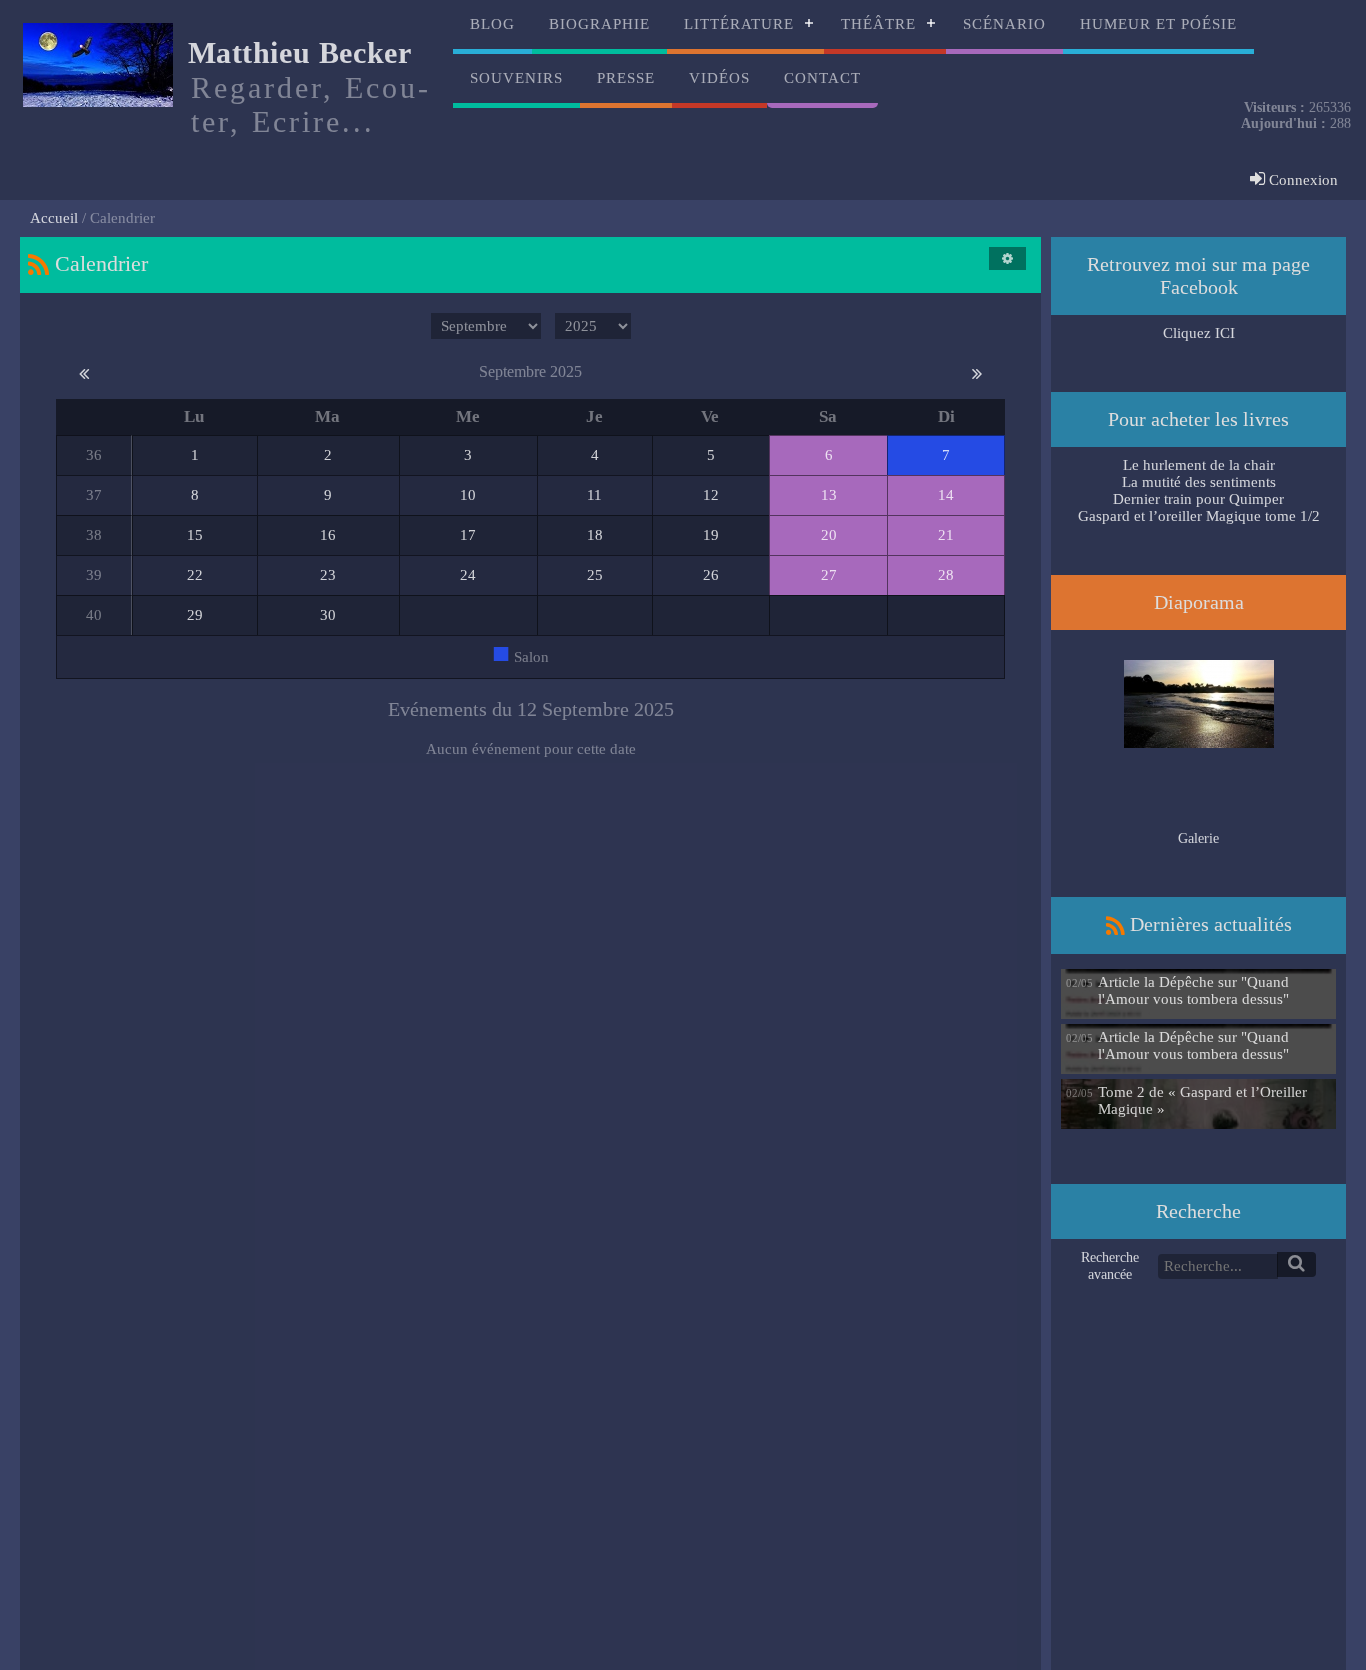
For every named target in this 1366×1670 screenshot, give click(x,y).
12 (711, 495)
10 (468, 495)
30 (328, 615)
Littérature (739, 24)
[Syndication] (38, 263)
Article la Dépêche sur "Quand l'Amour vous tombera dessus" (1193, 990)
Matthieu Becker (300, 52)
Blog (492, 24)
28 (946, 575)
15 (195, 535)
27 (829, 575)
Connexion (1301, 180)
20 (829, 535)
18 (595, 535)
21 (946, 535)
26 (711, 575)
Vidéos (719, 78)
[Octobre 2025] (977, 372)
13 (829, 495)
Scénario (1004, 24)
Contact (822, 78)
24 (468, 575)
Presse (626, 78)
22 (195, 575)
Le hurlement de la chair (1199, 465)
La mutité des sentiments (1199, 482)
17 (468, 535)
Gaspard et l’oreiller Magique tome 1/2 (1199, 516)
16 (328, 535)
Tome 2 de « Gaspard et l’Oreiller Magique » (1202, 1100)
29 (195, 615)
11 (594, 495)
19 (711, 535)
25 (595, 575)
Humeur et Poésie (1158, 24)
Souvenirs (516, 78)
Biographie (599, 24)
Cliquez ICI (1199, 333)
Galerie (1198, 838)
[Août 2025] (84, 372)
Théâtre (878, 24)
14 (946, 495)
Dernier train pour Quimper (1198, 499)
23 (328, 575)
